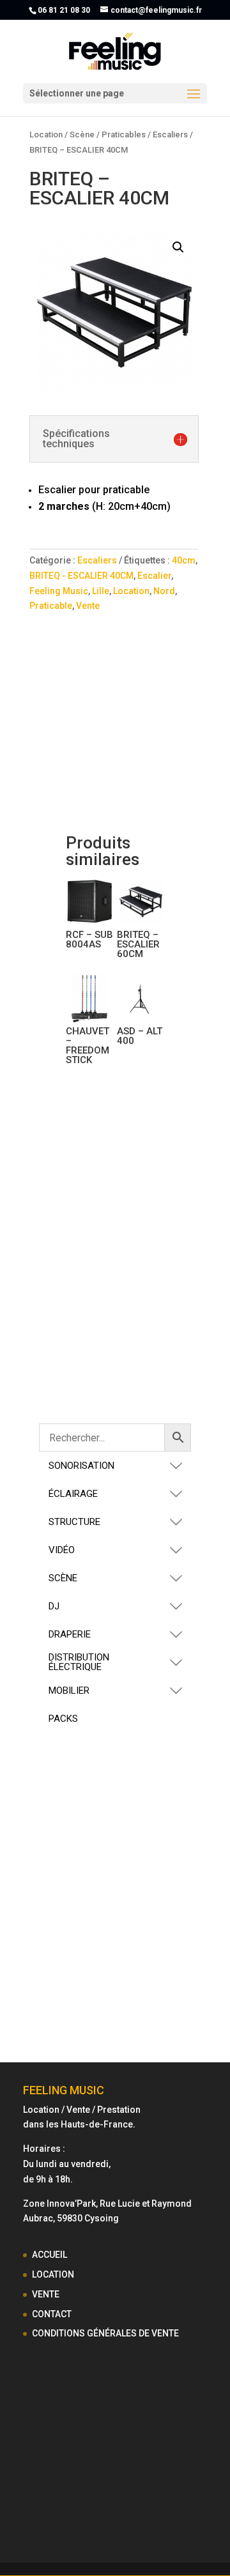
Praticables (124, 134)
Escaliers (170, 134)
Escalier (154, 576)
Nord (164, 591)
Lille (101, 591)
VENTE (46, 2294)
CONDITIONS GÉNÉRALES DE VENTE (105, 2333)
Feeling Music (59, 591)
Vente (88, 606)
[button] (178, 247)
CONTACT (52, 2314)
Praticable (51, 606)
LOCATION (53, 2274)
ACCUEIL (50, 2255)
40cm (184, 560)
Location (46, 134)
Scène (82, 134)
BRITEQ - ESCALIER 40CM (81, 576)
